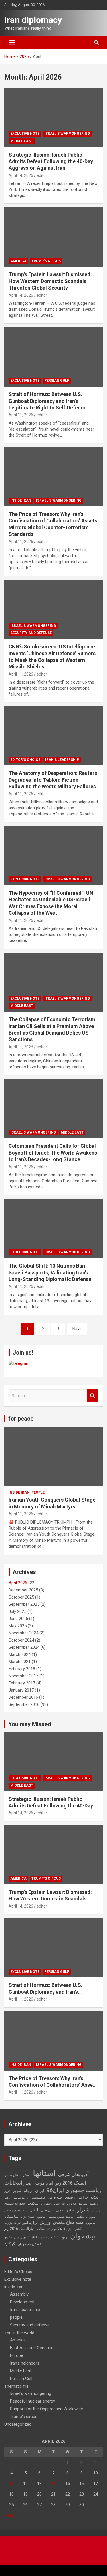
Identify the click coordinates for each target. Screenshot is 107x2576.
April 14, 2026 (21, 175)
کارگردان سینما (49, 2237)
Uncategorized (18, 2424)
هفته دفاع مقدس (68, 2222)
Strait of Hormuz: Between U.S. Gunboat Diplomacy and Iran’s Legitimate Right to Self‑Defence (48, 401)
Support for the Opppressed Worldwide (47, 2409)
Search (93, 1396)
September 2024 (24, 1647)
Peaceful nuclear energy (33, 2401)
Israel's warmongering (67, 134)
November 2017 (23, 1676)
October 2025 (21, 1597)
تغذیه (95, 2197)
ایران (40, 2191)
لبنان (34, 2210)
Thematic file (16, 2386)
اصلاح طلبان (12, 2175)
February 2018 (22, 1669)
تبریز (17, 2190)
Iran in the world (19, 2333)
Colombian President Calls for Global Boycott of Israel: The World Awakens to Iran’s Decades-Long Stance (53, 1153)
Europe (17, 2355)
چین (64, 2237)
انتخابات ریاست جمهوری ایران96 (53, 2187)
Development (22, 2302)
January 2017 (21, 1690)
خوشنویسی (38, 2198)
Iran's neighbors (25, 2363)
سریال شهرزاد (50, 2204)
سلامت (33, 2203)
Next (77, 1329)
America (18, 261)
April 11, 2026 (21, 415)
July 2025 (17, 1611)
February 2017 (22, 1683)
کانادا (34, 2237)
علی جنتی (47, 2210)
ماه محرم (21, 2210)
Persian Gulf (57, 381)
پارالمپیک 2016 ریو (19, 2228)
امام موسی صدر (38, 2183)
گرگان (10, 2244)
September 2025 (24, 1604)
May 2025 (18, 1626)
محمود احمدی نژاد (33, 2217)
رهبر (7, 2198)
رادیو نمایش (20, 2198)
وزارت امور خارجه (25, 2223)
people (38, 1492)
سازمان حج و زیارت (75, 2204)
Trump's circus (46, 261)
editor (42, 175)
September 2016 (24, 1704)
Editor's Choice (25, 760)
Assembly (19, 2294)
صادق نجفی (65, 2210)
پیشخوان (83, 2236)
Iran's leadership (62, 760)
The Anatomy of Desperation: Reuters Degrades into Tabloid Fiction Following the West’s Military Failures (53, 780)
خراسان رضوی (77, 2197)
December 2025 (23, 1590)
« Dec (9, 2515)
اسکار (27, 2175)
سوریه (20, 2203)
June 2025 (18, 1619)
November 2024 (23, 1633)
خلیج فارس (55, 2198)
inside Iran (21, 500)
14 (53, 2484)
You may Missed (30, 1724)
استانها (44, 2173)
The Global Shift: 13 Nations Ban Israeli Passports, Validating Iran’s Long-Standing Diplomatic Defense (50, 1272)
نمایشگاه (11, 2216)
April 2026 (18, 1583)
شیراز (83, 2210)
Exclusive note (25, 134)
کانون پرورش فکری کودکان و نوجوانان (23, 2241)
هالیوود (91, 2223)
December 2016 (23, 1697)
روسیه (94, 2204)
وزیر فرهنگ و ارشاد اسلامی (53, 2229)
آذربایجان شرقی (73, 2174)
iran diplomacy (33, 20)
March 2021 (20, 1662)
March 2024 (20, 1654)
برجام (28, 2191)
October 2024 (21, 1640)
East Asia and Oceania (31, 2348)
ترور (7, 2191)
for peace (21, 1419)
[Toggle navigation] (12, 43)
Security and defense (31, 633)
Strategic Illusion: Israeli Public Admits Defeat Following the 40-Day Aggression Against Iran (51, 161)
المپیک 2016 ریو (71, 2183)
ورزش (45, 2222)
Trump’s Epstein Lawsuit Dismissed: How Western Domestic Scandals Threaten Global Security (50, 281)
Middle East (22, 141)
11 (11, 2484)
